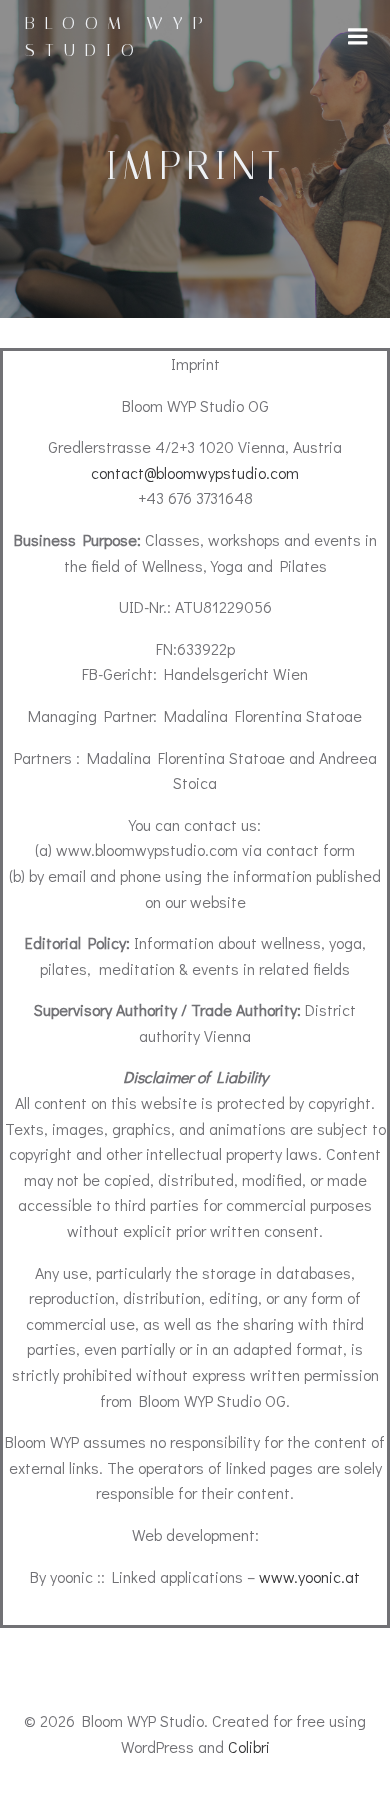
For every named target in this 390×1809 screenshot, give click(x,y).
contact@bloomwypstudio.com (195, 472)
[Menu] (358, 37)
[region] (195, 1641)
